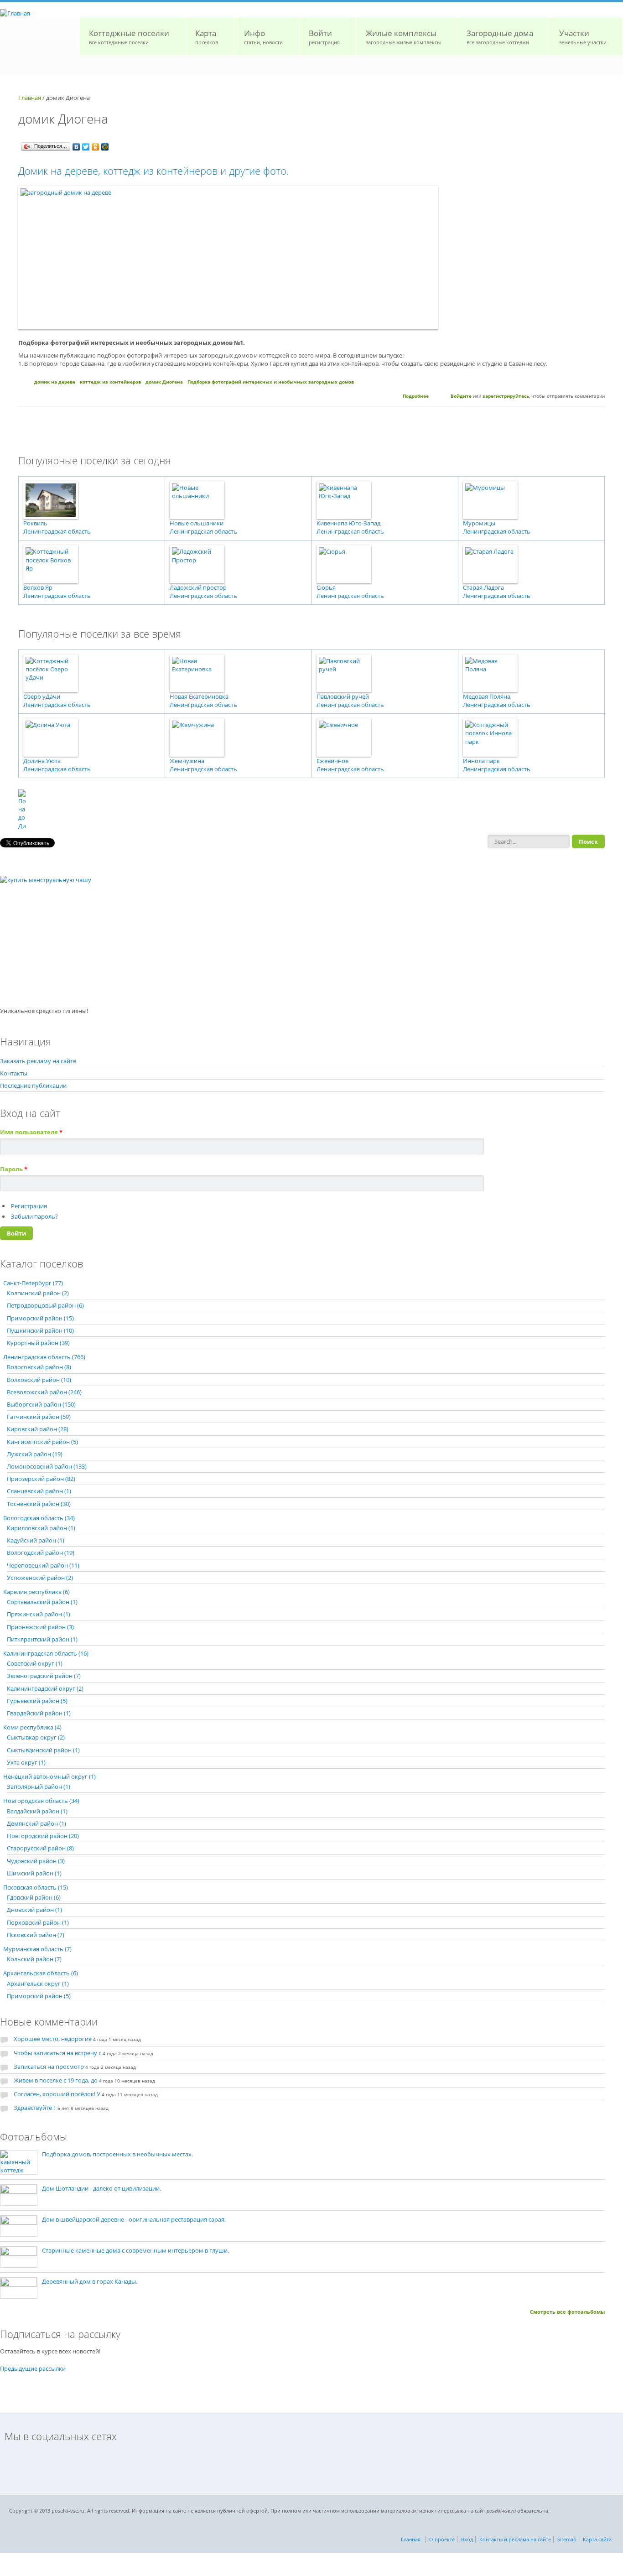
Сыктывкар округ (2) (36, 1737)
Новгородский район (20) (43, 1836)
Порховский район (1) (38, 1922)
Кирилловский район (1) (41, 1528)
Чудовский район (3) (36, 1861)
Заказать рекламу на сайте (38, 1061)
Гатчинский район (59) (39, 1417)
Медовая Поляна (487, 696)
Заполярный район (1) (39, 1787)
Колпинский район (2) (38, 1293)
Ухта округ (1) (26, 1762)
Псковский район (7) (36, 1935)
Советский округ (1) (35, 1663)
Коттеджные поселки (129, 37)
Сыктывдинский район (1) (43, 1750)
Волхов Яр (38, 587)
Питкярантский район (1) (42, 1639)
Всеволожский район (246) (44, 1392)
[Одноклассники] (96, 147)
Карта (207, 37)
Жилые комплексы (403, 37)
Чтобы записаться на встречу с (57, 2053)
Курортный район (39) (38, 1343)
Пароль (14, 1169)
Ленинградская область (57, 531)
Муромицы (479, 523)
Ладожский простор (198, 587)
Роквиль (35, 523)
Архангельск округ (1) (38, 1984)
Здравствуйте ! (35, 2108)
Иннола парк (481, 761)
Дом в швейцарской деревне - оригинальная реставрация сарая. (134, 2219)
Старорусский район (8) (40, 1848)
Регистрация (29, 1206)
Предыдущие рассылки (33, 2368)
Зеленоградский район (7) (44, 1676)
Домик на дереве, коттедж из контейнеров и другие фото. (153, 171)
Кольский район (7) (34, 1959)
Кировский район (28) (38, 1429)
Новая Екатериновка (199, 696)
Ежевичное (332, 761)
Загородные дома (500, 37)
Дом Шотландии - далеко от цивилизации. (101, 2188)
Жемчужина (187, 761)
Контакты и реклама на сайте (515, 2539)
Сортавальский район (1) (42, 1602)
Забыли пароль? (34, 1216)
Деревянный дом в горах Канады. (90, 2281)
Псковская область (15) (36, 1887)
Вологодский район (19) (41, 1553)
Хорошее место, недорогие (53, 2039)
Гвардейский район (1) (39, 1713)
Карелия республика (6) (36, 1592)
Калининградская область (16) (46, 1653)
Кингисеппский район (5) (42, 1442)
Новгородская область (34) (41, 1801)
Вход (467, 2539)
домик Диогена (164, 382)
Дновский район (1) (34, 1910)
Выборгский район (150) (41, 1404)
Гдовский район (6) (34, 1897)
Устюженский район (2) (40, 1578)
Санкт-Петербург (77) (33, 1283)
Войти (324, 37)
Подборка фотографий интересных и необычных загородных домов (271, 382)
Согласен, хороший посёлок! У (57, 2094)
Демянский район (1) (36, 1823)
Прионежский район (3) (40, 1627)
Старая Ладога (483, 587)
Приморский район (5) (39, 1996)
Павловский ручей (343, 696)
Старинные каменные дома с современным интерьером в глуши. (135, 2250)
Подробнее (416, 396)
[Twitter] (86, 147)
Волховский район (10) (39, 1380)
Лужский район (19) (35, 1454)
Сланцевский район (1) (39, 1491)
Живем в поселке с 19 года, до (56, 2080)
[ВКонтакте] (76, 147)
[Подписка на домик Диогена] (311, 810)
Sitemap (567, 2539)
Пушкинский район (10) (40, 1330)
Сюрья (326, 587)
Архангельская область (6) (41, 1973)
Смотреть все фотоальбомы (567, 2312)
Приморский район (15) (40, 1318)
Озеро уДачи (42, 696)
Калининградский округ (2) (45, 1688)
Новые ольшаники (197, 523)
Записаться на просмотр (49, 2067)
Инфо (263, 37)
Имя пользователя (31, 1132)
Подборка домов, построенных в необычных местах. (117, 2154)
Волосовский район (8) (39, 1367)
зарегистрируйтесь (506, 396)
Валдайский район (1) (37, 1811)
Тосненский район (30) (39, 1504)
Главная (30, 98)
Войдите (461, 396)
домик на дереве (55, 382)
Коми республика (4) (32, 1727)
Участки (583, 37)
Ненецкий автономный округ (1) (49, 1776)
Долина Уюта (42, 761)
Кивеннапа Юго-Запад (348, 523)
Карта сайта (597, 2539)
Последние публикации (33, 1085)
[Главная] (15, 13)
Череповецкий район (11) (43, 1565)
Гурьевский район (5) (37, 1701)
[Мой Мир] (105, 147)
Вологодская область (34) (39, 1518)
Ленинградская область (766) (44, 1357)
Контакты (14, 1073)
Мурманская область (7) (37, 1949)
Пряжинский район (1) (39, 1614)
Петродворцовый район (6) (45, 1305)
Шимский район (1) (34, 1873)
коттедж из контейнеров (110, 382)
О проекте (442, 2539)
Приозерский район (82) (41, 1479)
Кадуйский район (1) (36, 1540)
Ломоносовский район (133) (47, 1466)
